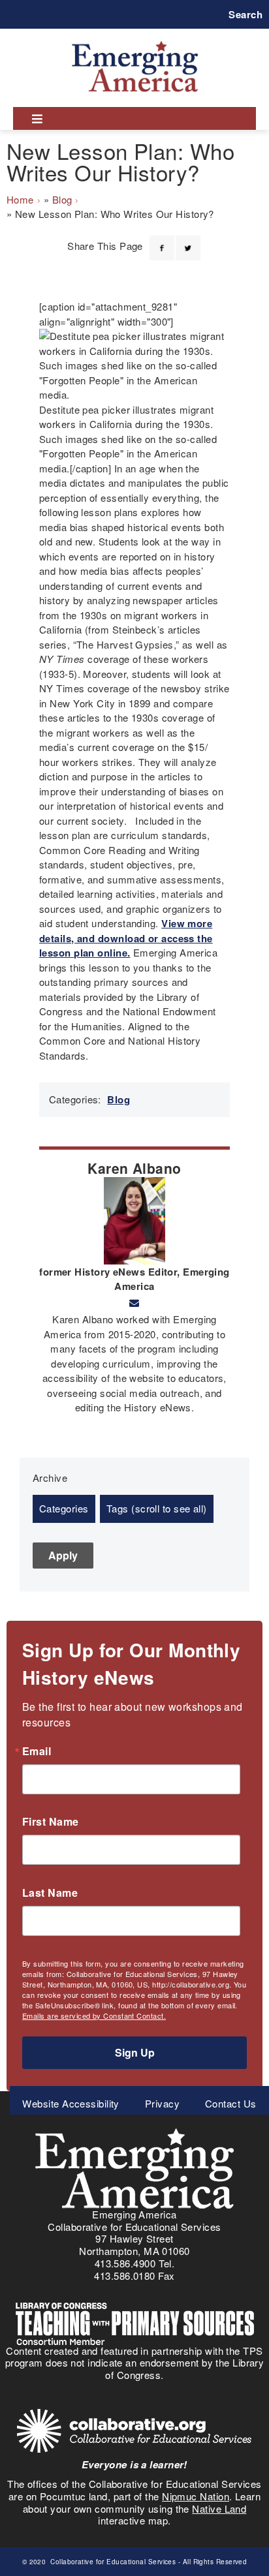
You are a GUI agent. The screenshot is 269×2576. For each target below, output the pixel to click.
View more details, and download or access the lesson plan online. (126, 938)
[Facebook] (162, 240)
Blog (62, 199)
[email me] (134, 1303)
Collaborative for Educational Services (112, 2562)
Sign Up (135, 2052)
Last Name (50, 1893)
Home (20, 199)
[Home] (135, 41)
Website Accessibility (71, 2103)
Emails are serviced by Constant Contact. (94, 2016)
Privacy (162, 2103)
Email (37, 1751)
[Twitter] (188, 240)
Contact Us (231, 2103)
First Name (51, 1822)
